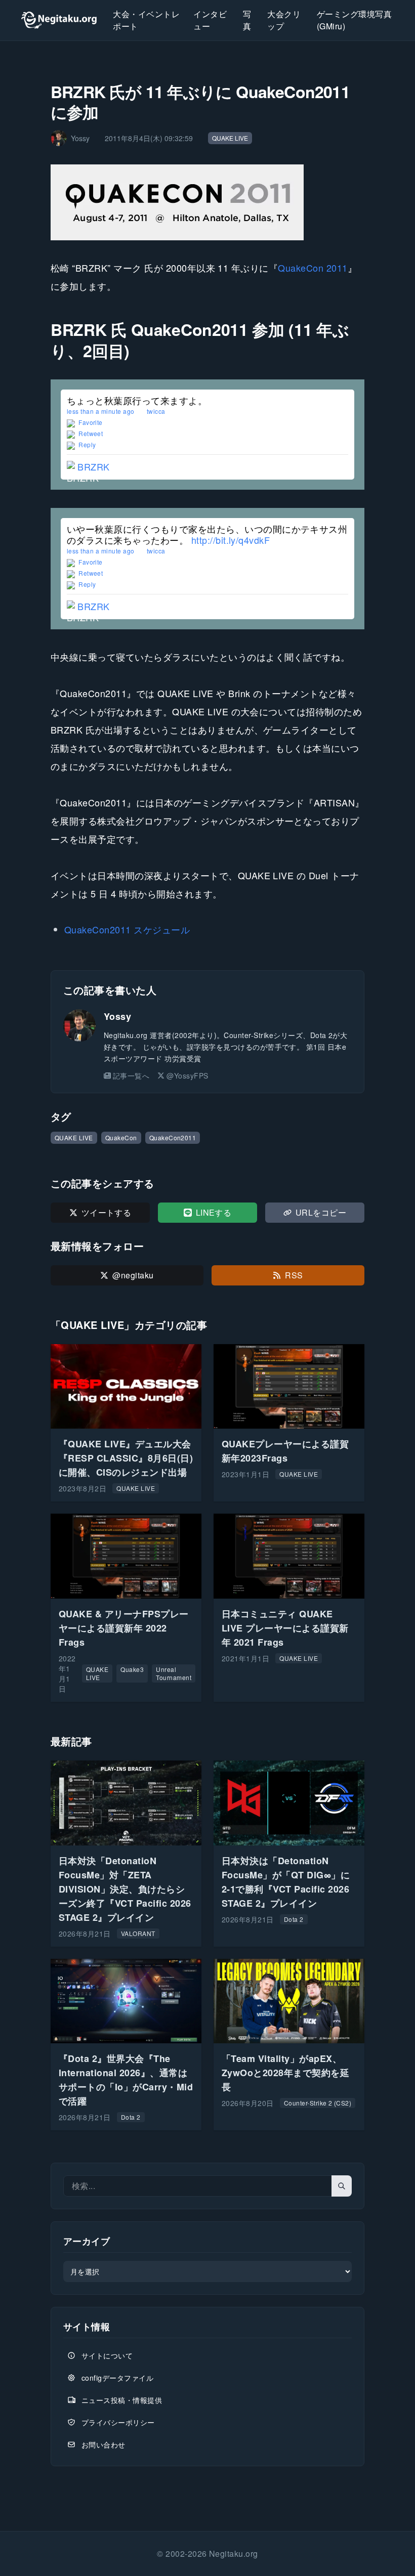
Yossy (117, 1016)
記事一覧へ (131, 1076)
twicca (156, 411)
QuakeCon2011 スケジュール (127, 929)
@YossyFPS (187, 1076)
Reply (87, 444)
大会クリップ (284, 20)
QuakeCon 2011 (313, 268)
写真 (247, 20)
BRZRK (93, 466)
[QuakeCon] (207, 202)
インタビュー (210, 20)
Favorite (90, 422)
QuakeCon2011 (173, 1137)
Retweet (90, 433)
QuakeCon (121, 1137)
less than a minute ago (101, 411)
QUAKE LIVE (230, 138)
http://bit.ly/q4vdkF (231, 540)
